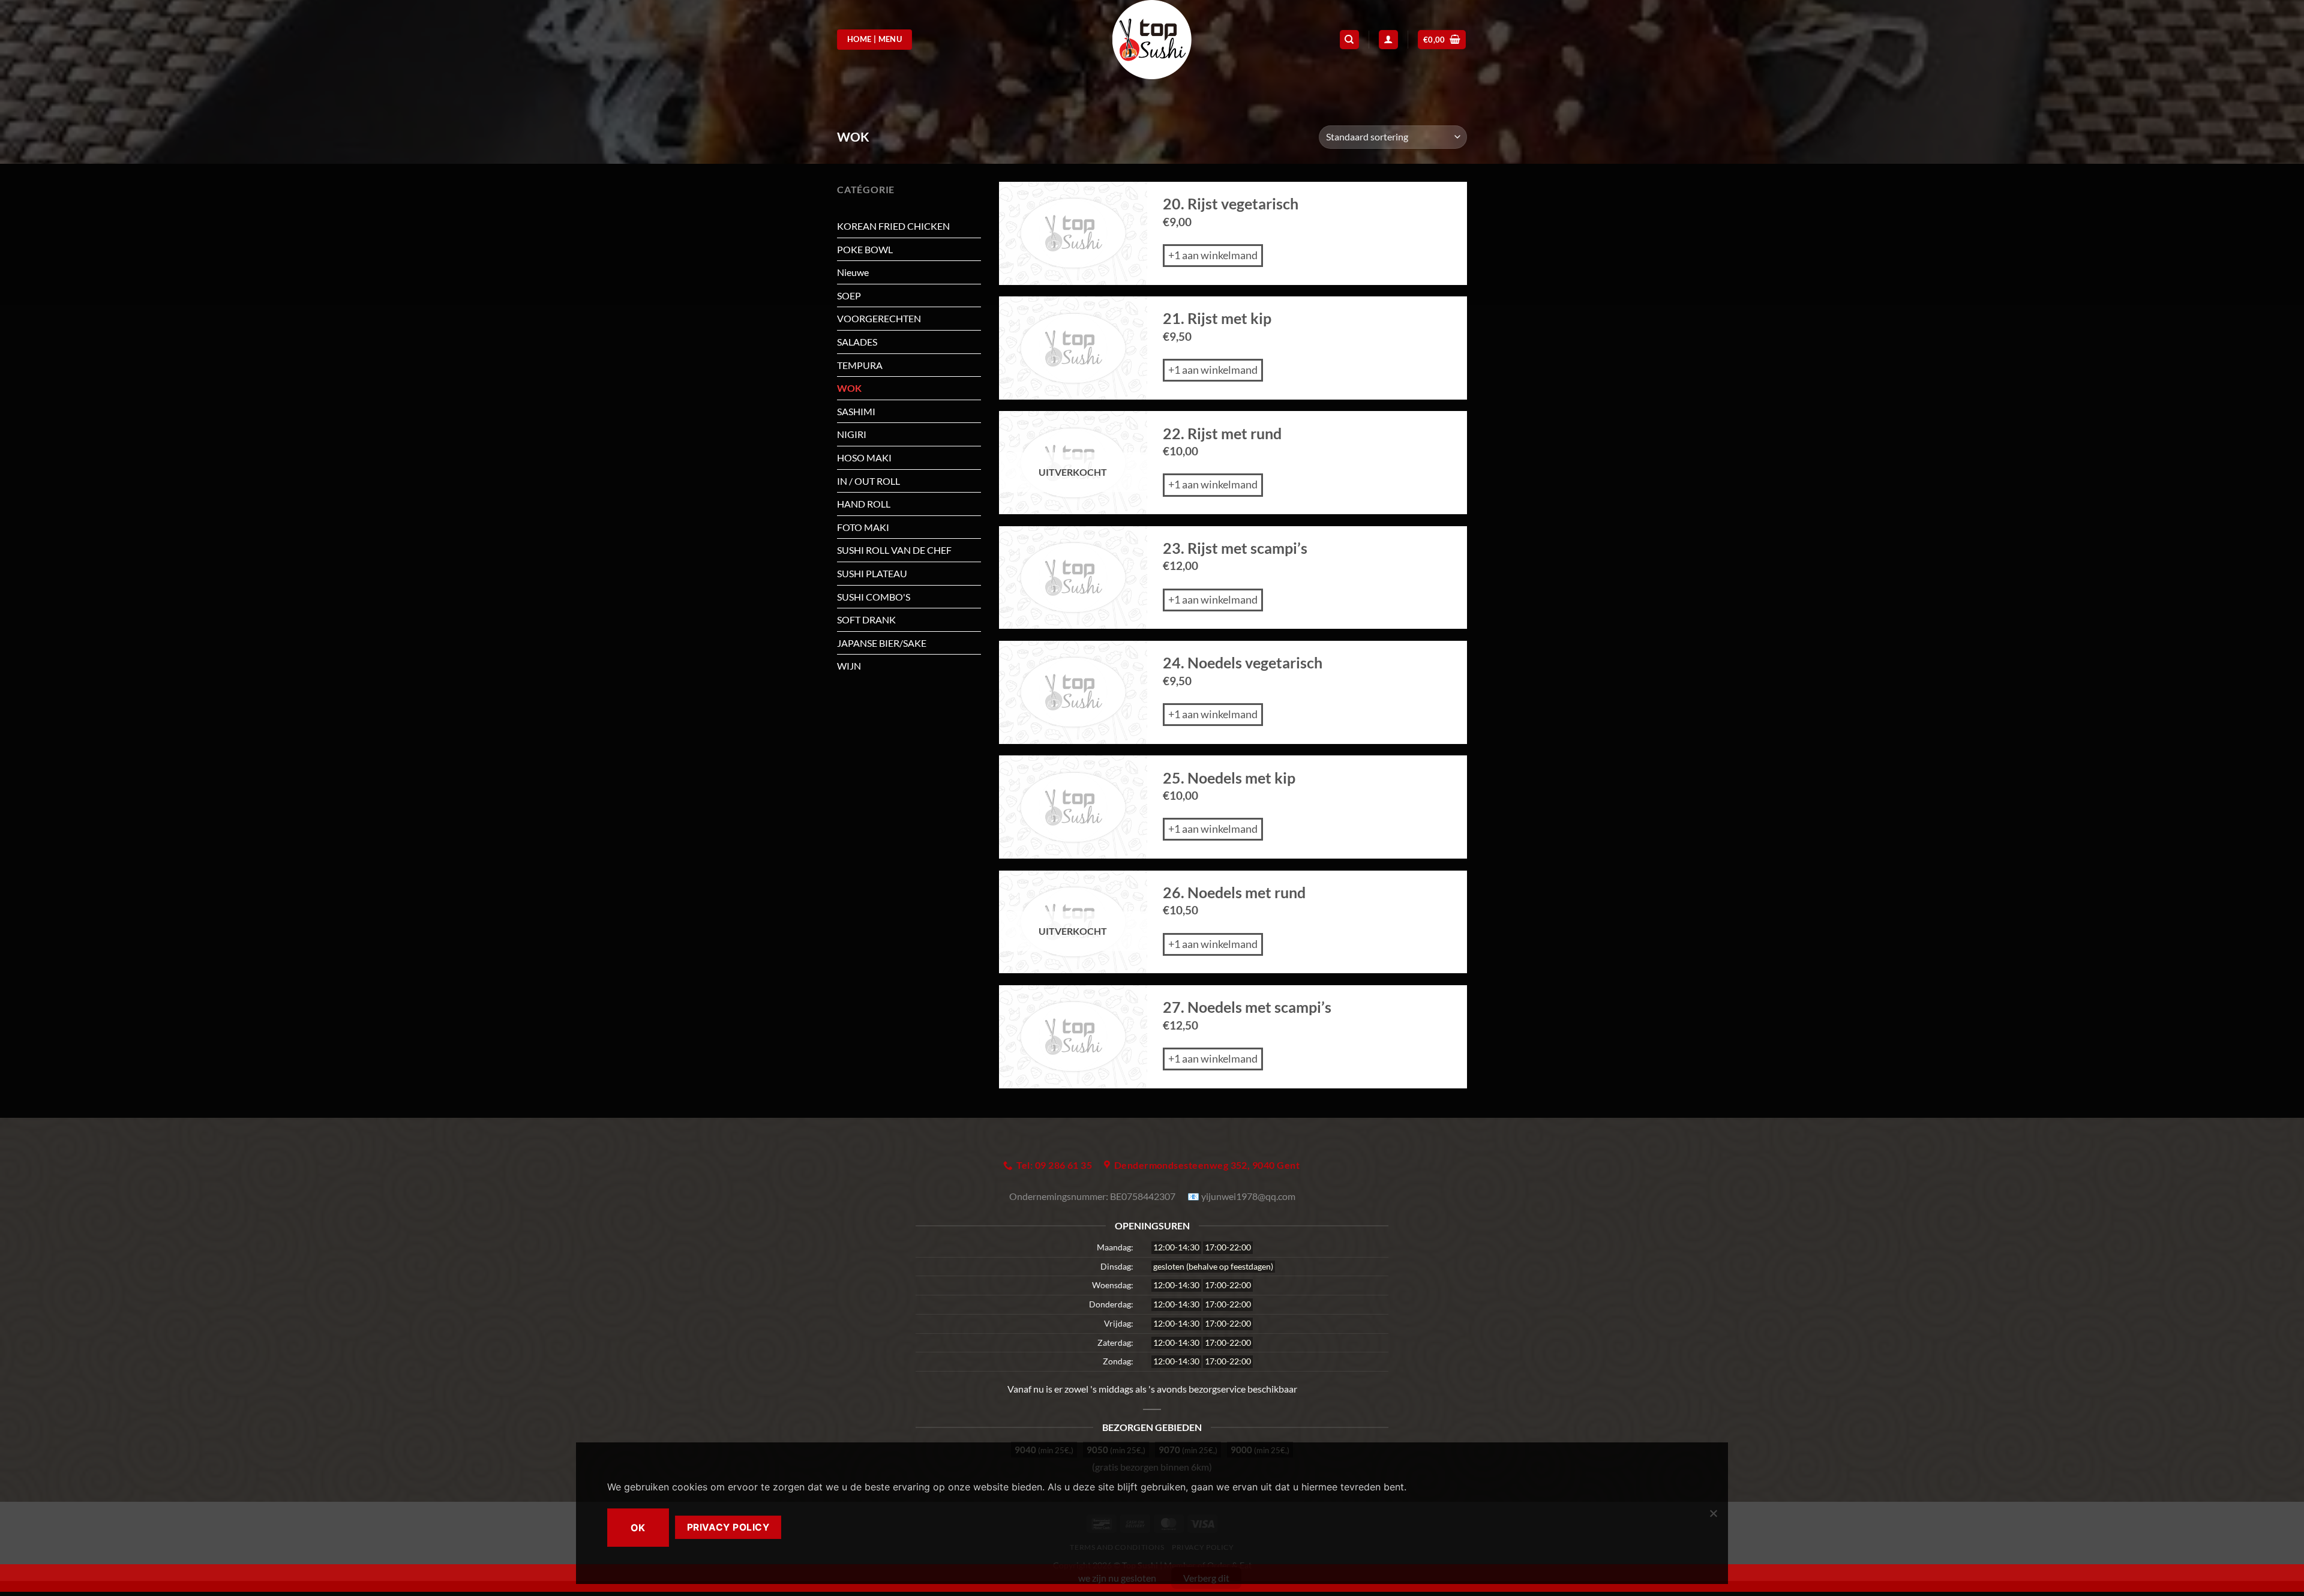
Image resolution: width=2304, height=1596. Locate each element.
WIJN (849, 666)
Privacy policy (728, 1527)
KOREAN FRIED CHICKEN (893, 226)
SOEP (849, 295)
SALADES (857, 342)
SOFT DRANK (866, 619)
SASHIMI (856, 411)
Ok (638, 1528)
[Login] (1388, 40)
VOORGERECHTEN (879, 318)
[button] (1442, 40)
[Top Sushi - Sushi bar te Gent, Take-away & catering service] (1152, 40)
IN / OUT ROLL (868, 481)
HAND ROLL (864, 504)
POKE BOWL (865, 249)
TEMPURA (860, 365)
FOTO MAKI (863, 527)
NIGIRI (852, 434)
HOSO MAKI (864, 457)
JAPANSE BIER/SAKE (882, 643)
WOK (849, 388)
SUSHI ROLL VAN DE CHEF (894, 550)
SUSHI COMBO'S (874, 597)
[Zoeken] (1349, 40)
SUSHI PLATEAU (872, 573)
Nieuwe (853, 272)
